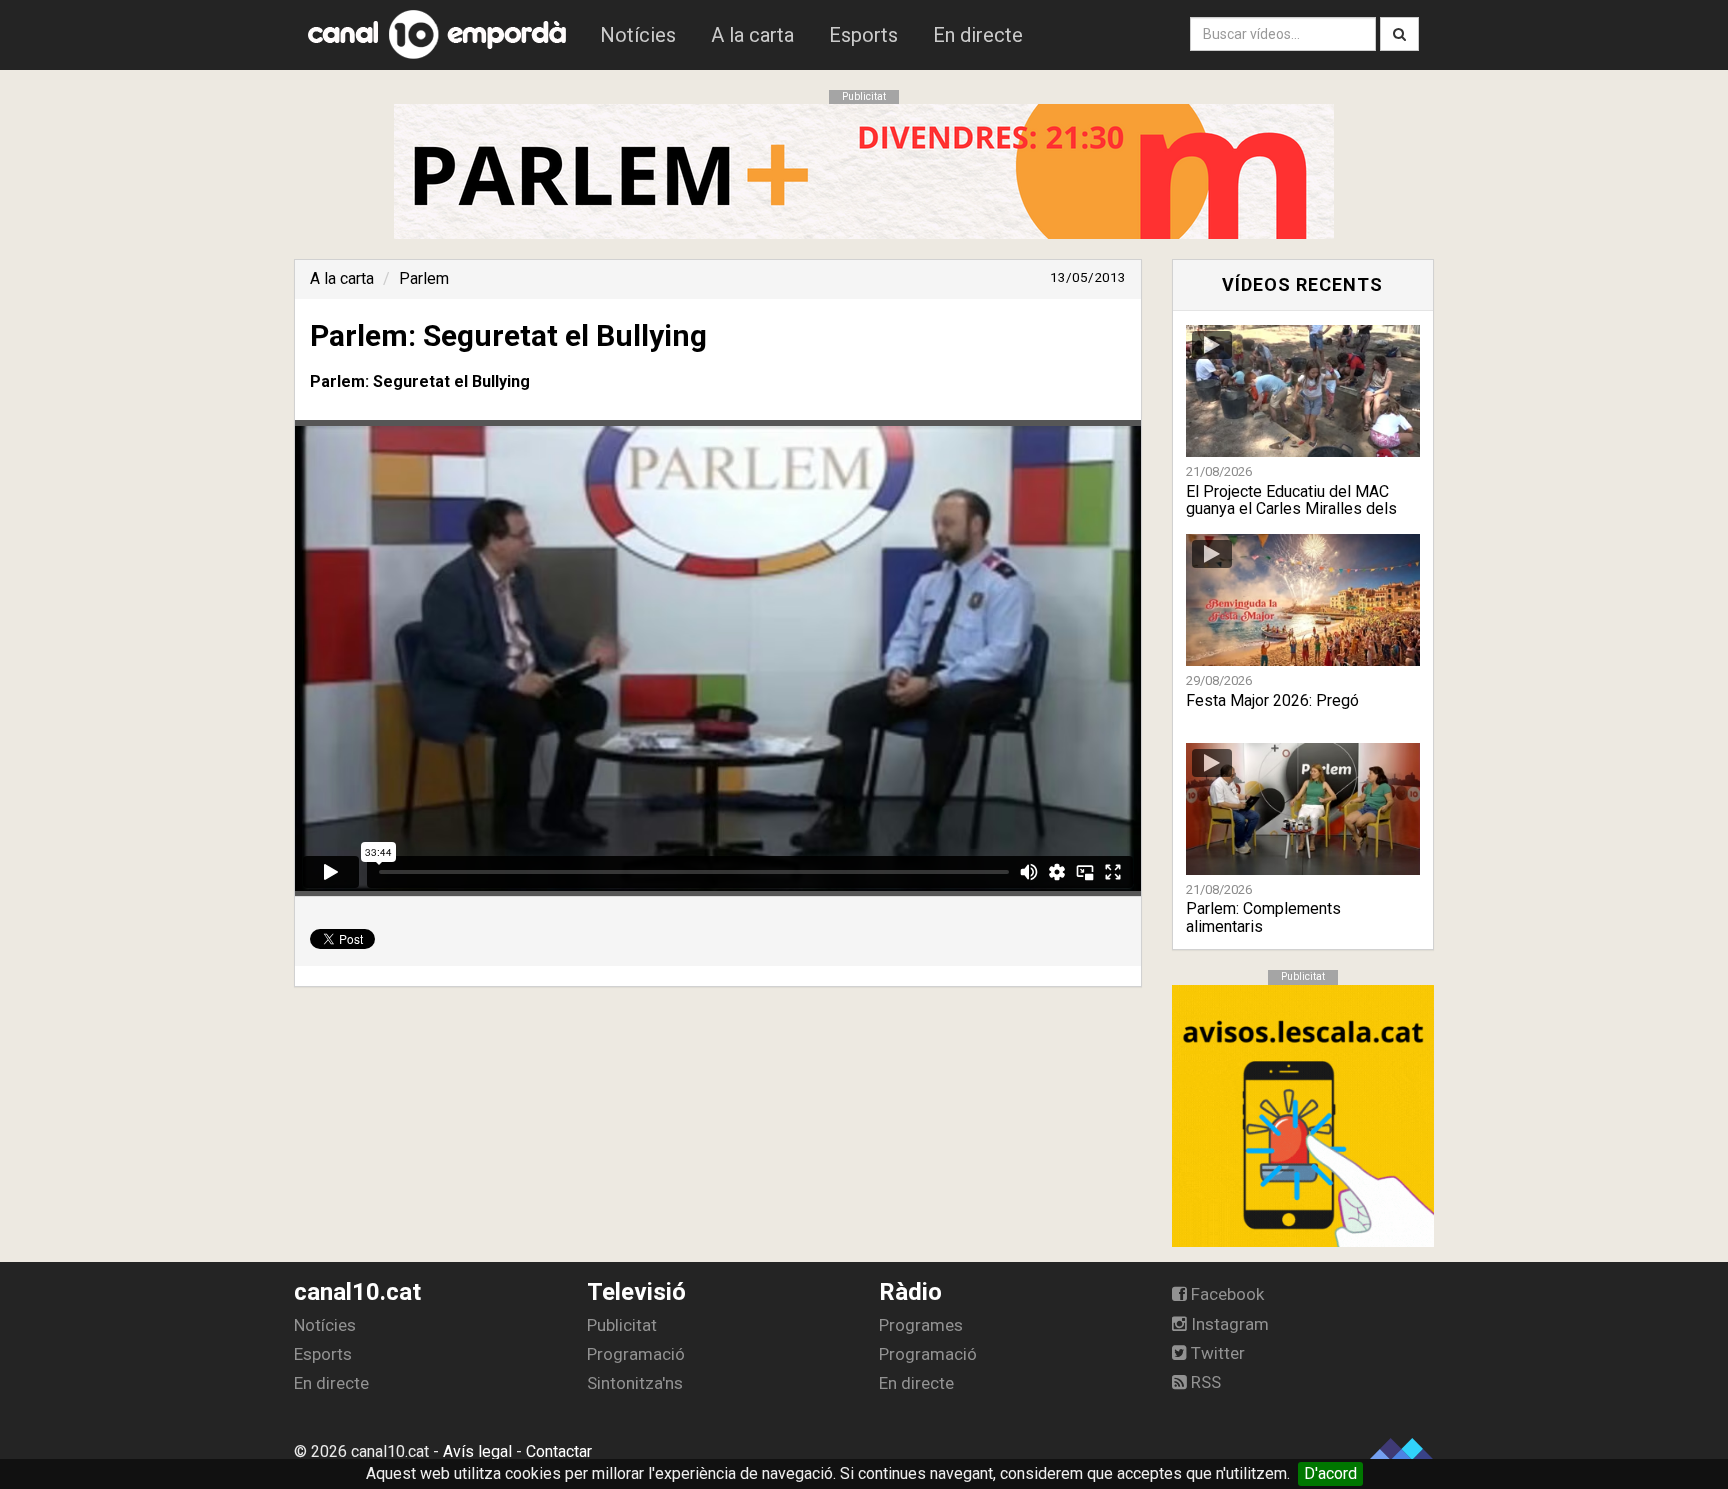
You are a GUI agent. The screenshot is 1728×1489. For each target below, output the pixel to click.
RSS (1204, 1382)
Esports (863, 35)
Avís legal (477, 1451)
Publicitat (622, 1325)
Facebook (1225, 1294)
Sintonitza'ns (635, 1383)
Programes (921, 1325)
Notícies (638, 35)
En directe (978, 35)
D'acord (1330, 1473)
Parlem (424, 278)
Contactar (559, 1451)
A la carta (752, 35)
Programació (636, 1354)
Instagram (1228, 1324)
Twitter (1216, 1353)
